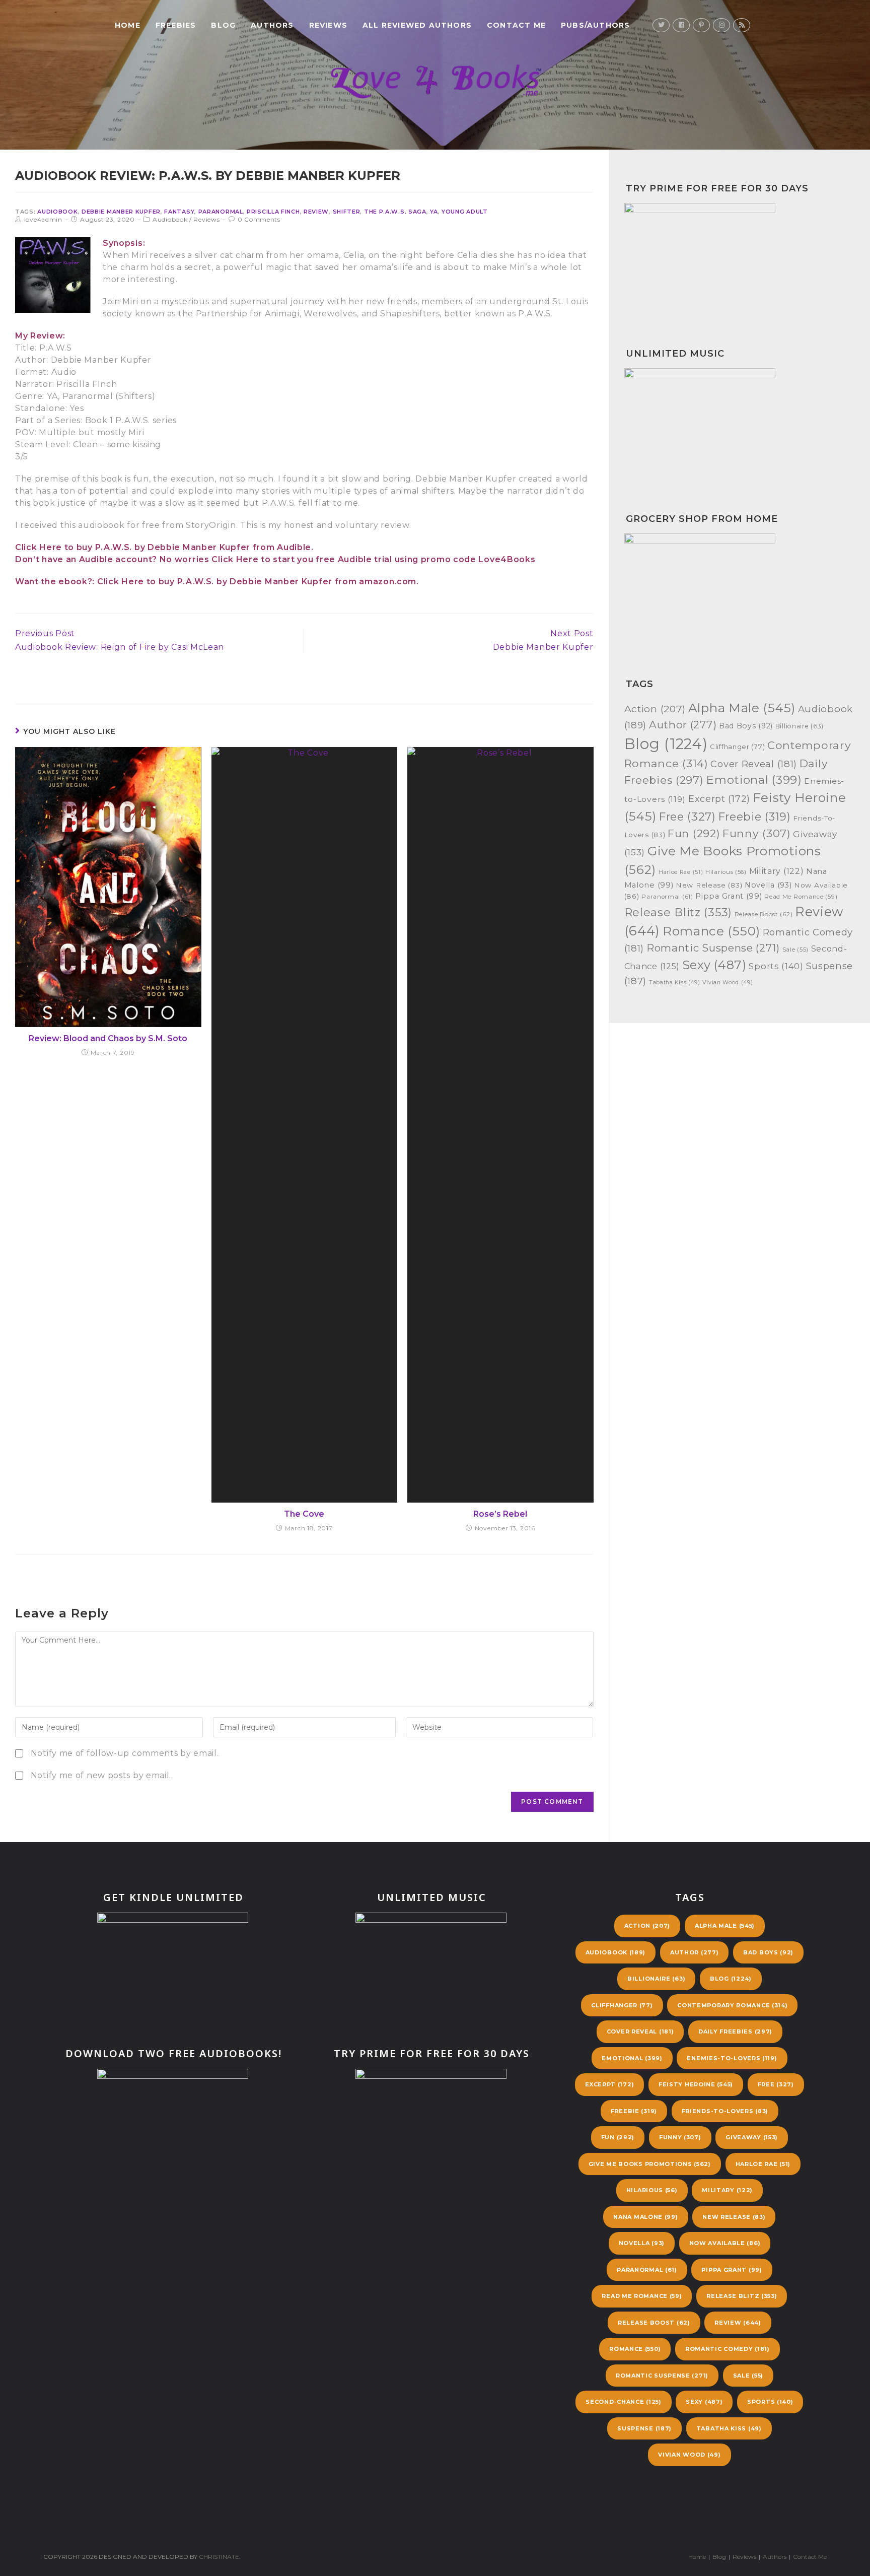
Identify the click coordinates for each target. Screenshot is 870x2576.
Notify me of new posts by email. (101, 1775)
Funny (757, 833)
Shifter (347, 212)
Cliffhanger (737, 747)
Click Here (39, 547)
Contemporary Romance (732, 2005)
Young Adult (465, 212)
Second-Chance (623, 2402)
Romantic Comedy (728, 2349)
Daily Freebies (735, 2031)
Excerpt (719, 799)
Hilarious (726, 872)
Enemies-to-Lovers (732, 2058)
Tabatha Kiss (675, 982)
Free (687, 817)
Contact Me (810, 2557)
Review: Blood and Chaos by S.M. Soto (108, 1038)
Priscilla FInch (273, 212)
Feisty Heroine (696, 2084)
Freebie (755, 817)
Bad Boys (746, 726)
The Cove (304, 1514)
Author (683, 725)
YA (434, 212)
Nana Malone (645, 2217)
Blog (666, 744)
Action (655, 709)
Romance (711, 931)
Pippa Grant (729, 896)
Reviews (206, 219)
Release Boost (764, 914)
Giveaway (752, 2137)
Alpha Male (742, 708)
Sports (776, 966)
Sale (795, 950)
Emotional (754, 780)
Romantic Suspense (713, 948)
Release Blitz (678, 912)
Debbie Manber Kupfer (121, 212)
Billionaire (800, 726)
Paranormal (221, 212)
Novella (768, 885)
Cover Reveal (754, 764)
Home (697, 2557)
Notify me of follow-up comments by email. (125, 1753)
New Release (709, 885)
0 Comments (259, 219)
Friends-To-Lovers (725, 2111)
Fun (694, 833)
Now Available (725, 2243)
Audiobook (57, 212)
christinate (219, 2557)
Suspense (644, 2428)
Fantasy (179, 212)
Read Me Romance (801, 897)
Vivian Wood (728, 982)
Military (777, 871)
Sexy (714, 965)
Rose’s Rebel (500, 1514)
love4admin (43, 219)
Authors (775, 2557)
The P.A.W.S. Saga (395, 212)
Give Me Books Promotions (650, 2164)
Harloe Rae (681, 872)
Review (316, 212)
